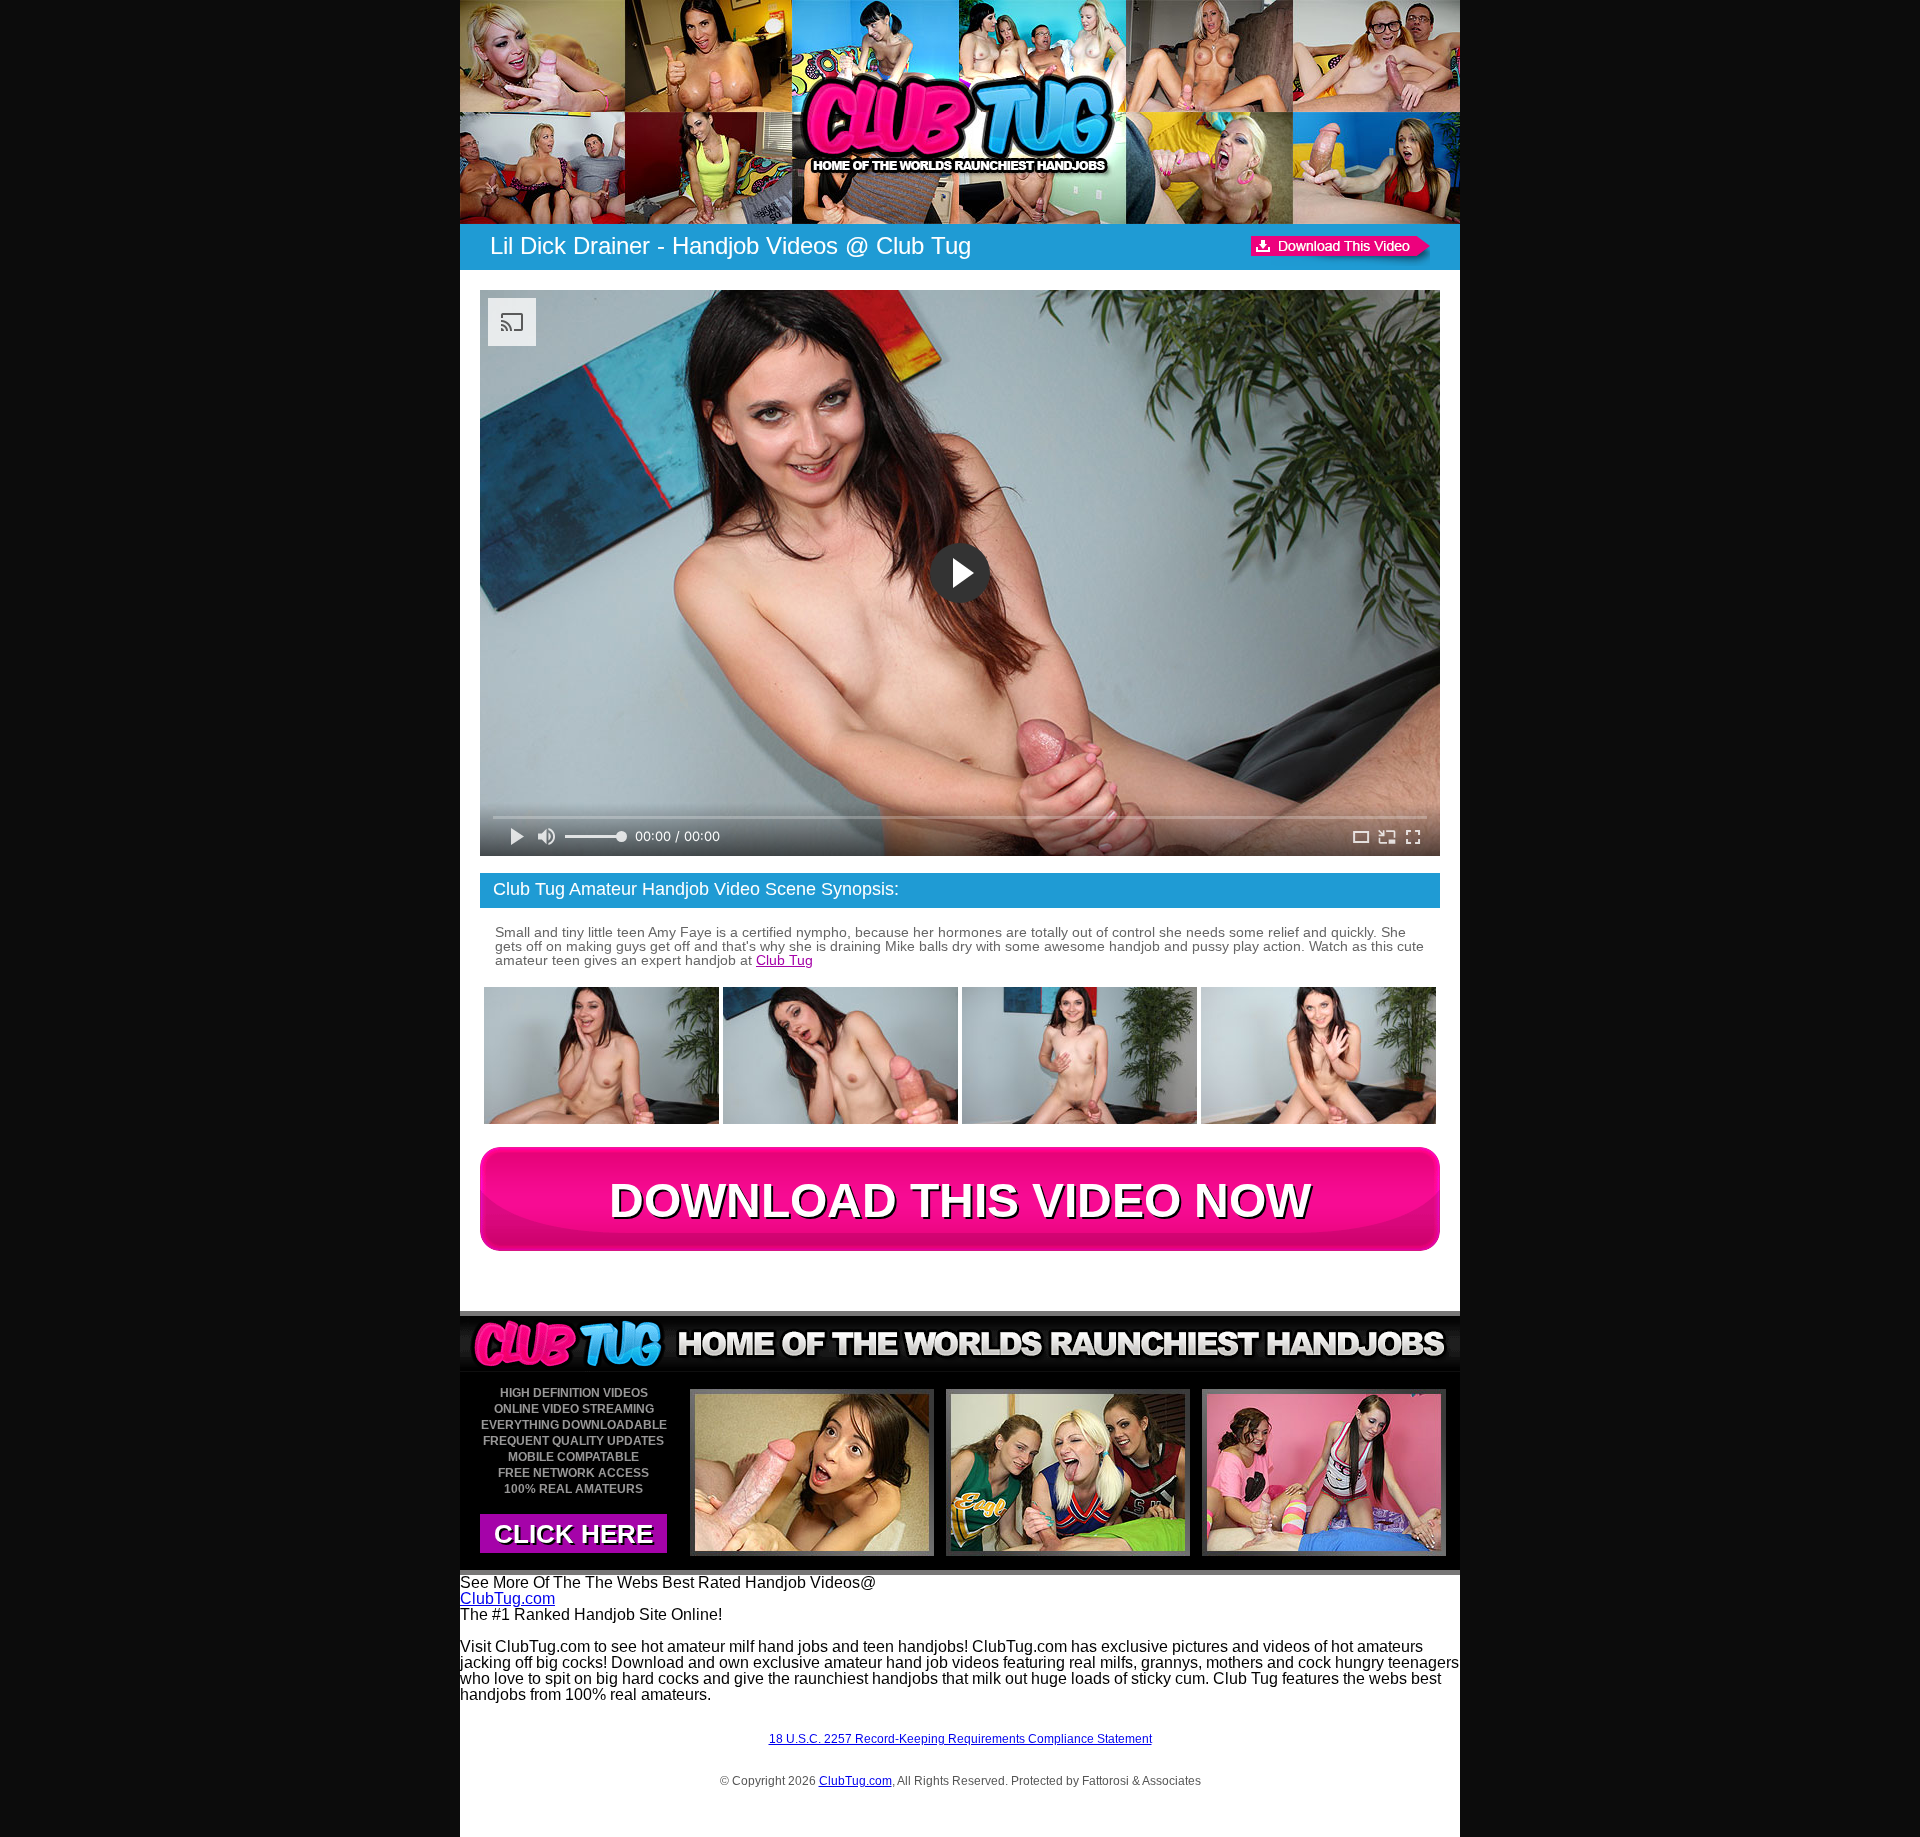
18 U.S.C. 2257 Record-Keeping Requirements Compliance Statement (960, 1739)
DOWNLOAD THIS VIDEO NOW (960, 1200)
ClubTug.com (507, 1598)
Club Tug (784, 960)
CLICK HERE (573, 1534)
